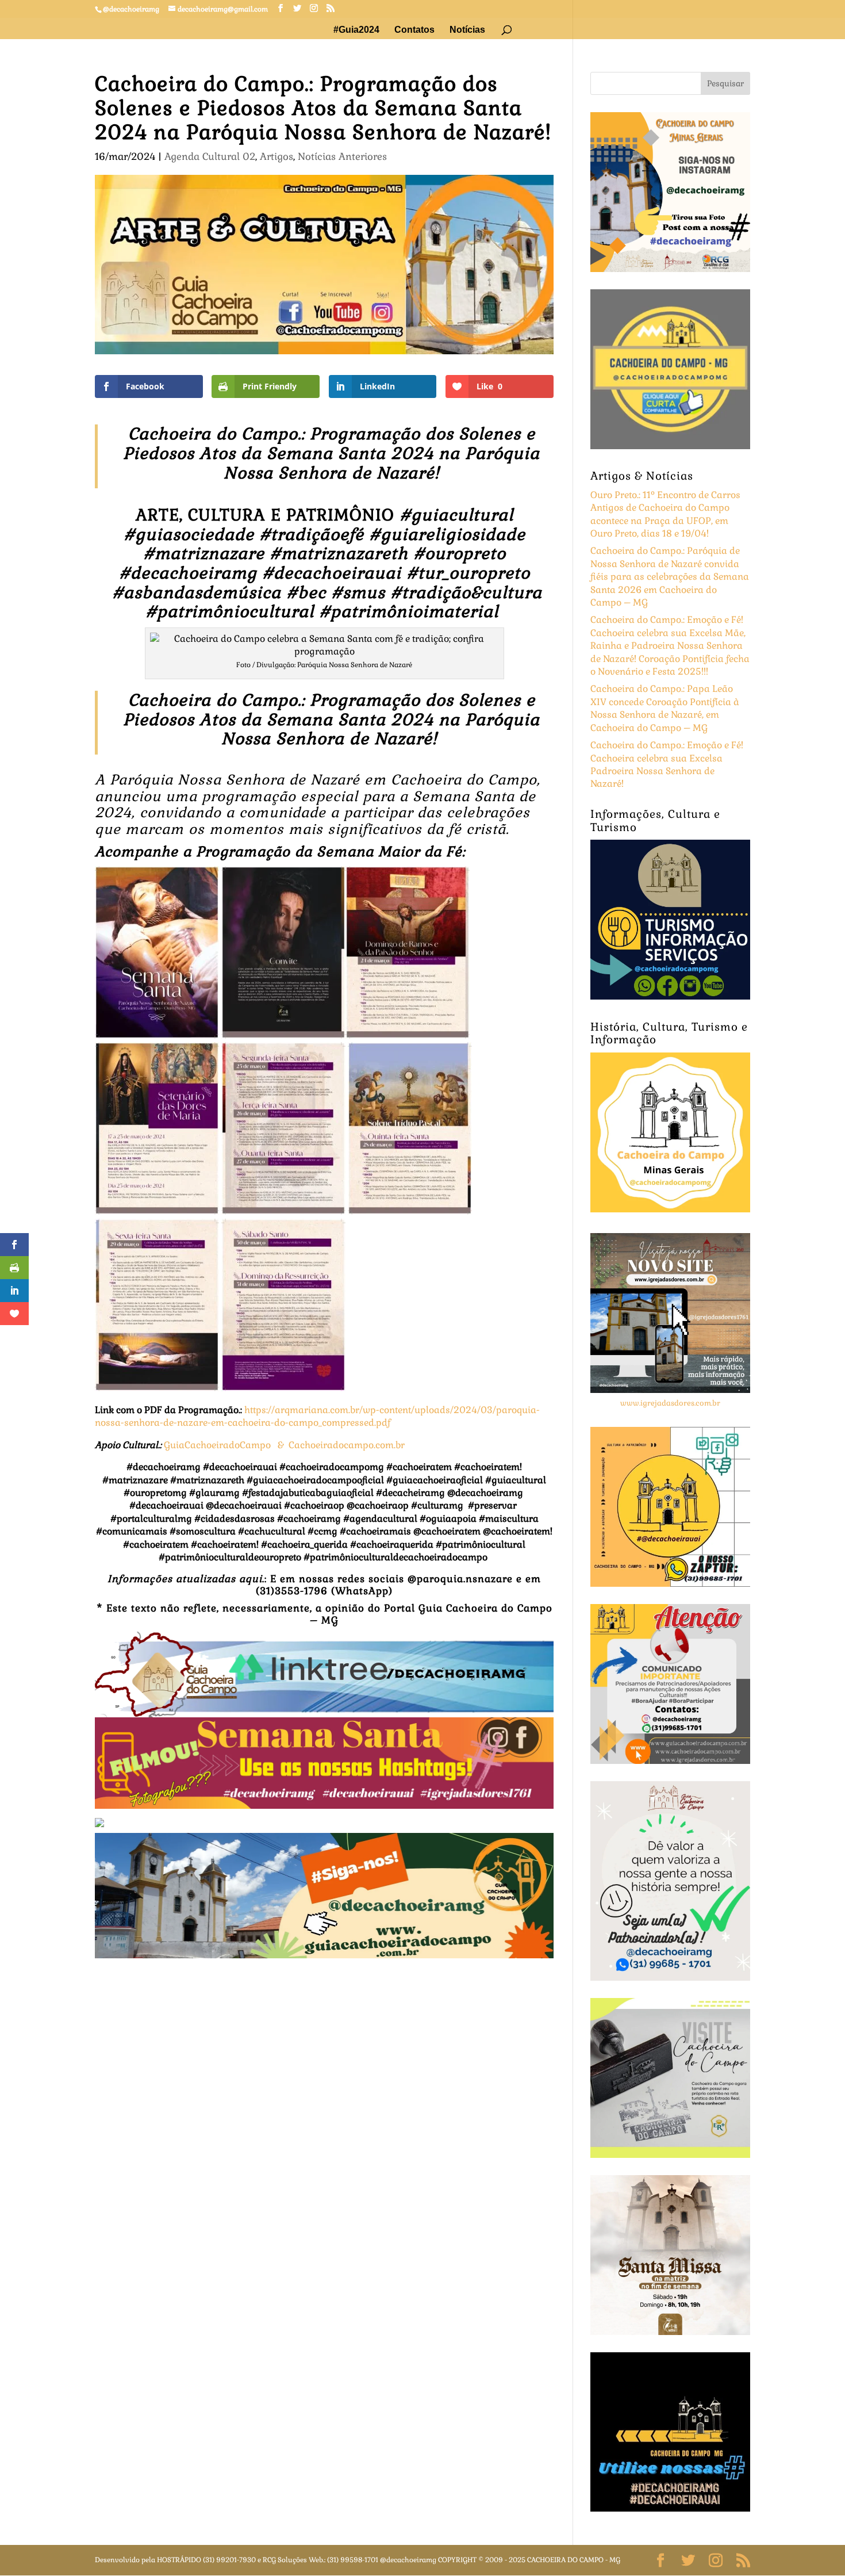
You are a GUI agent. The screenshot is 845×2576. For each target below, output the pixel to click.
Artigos (276, 156)
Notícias (467, 30)
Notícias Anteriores (342, 156)
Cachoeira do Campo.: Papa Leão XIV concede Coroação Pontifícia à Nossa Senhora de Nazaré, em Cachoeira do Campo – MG (665, 708)
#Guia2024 (356, 30)
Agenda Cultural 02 (210, 156)
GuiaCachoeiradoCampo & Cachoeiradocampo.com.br (285, 1445)
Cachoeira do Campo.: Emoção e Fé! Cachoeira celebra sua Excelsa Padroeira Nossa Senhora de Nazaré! (667, 764)
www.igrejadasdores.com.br (670, 1403)
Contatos (414, 30)
